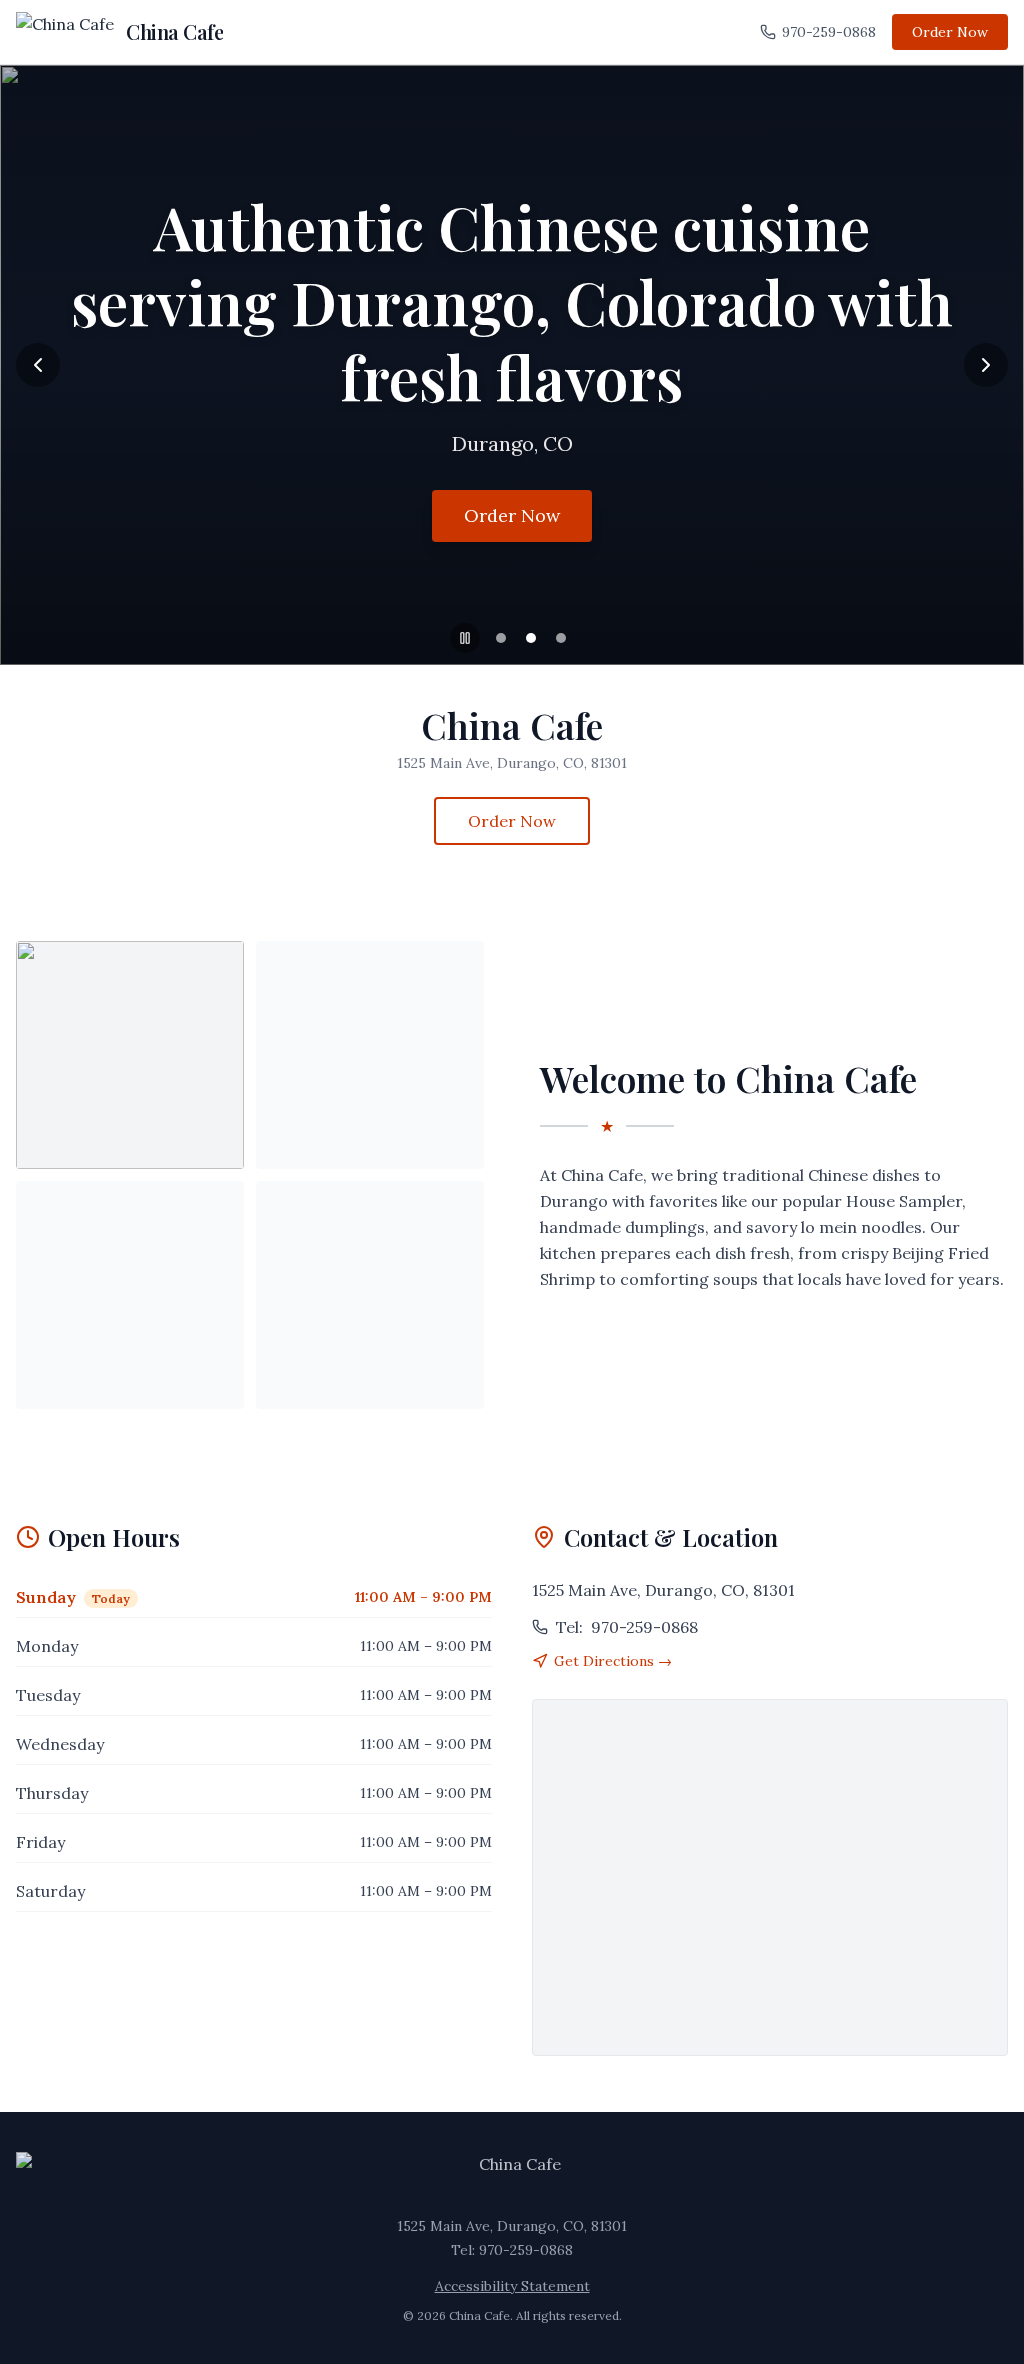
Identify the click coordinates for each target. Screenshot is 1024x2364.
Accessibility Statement (512, 2286)
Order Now (950, 32)
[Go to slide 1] (501, 638)
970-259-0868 (829, 32)
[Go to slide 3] (561, 638)
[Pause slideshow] (465, 638)
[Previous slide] (38, 365)
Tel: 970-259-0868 (512, 2250)
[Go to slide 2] (531, 638)
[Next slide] (986, 365)
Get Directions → (613, 1661)
